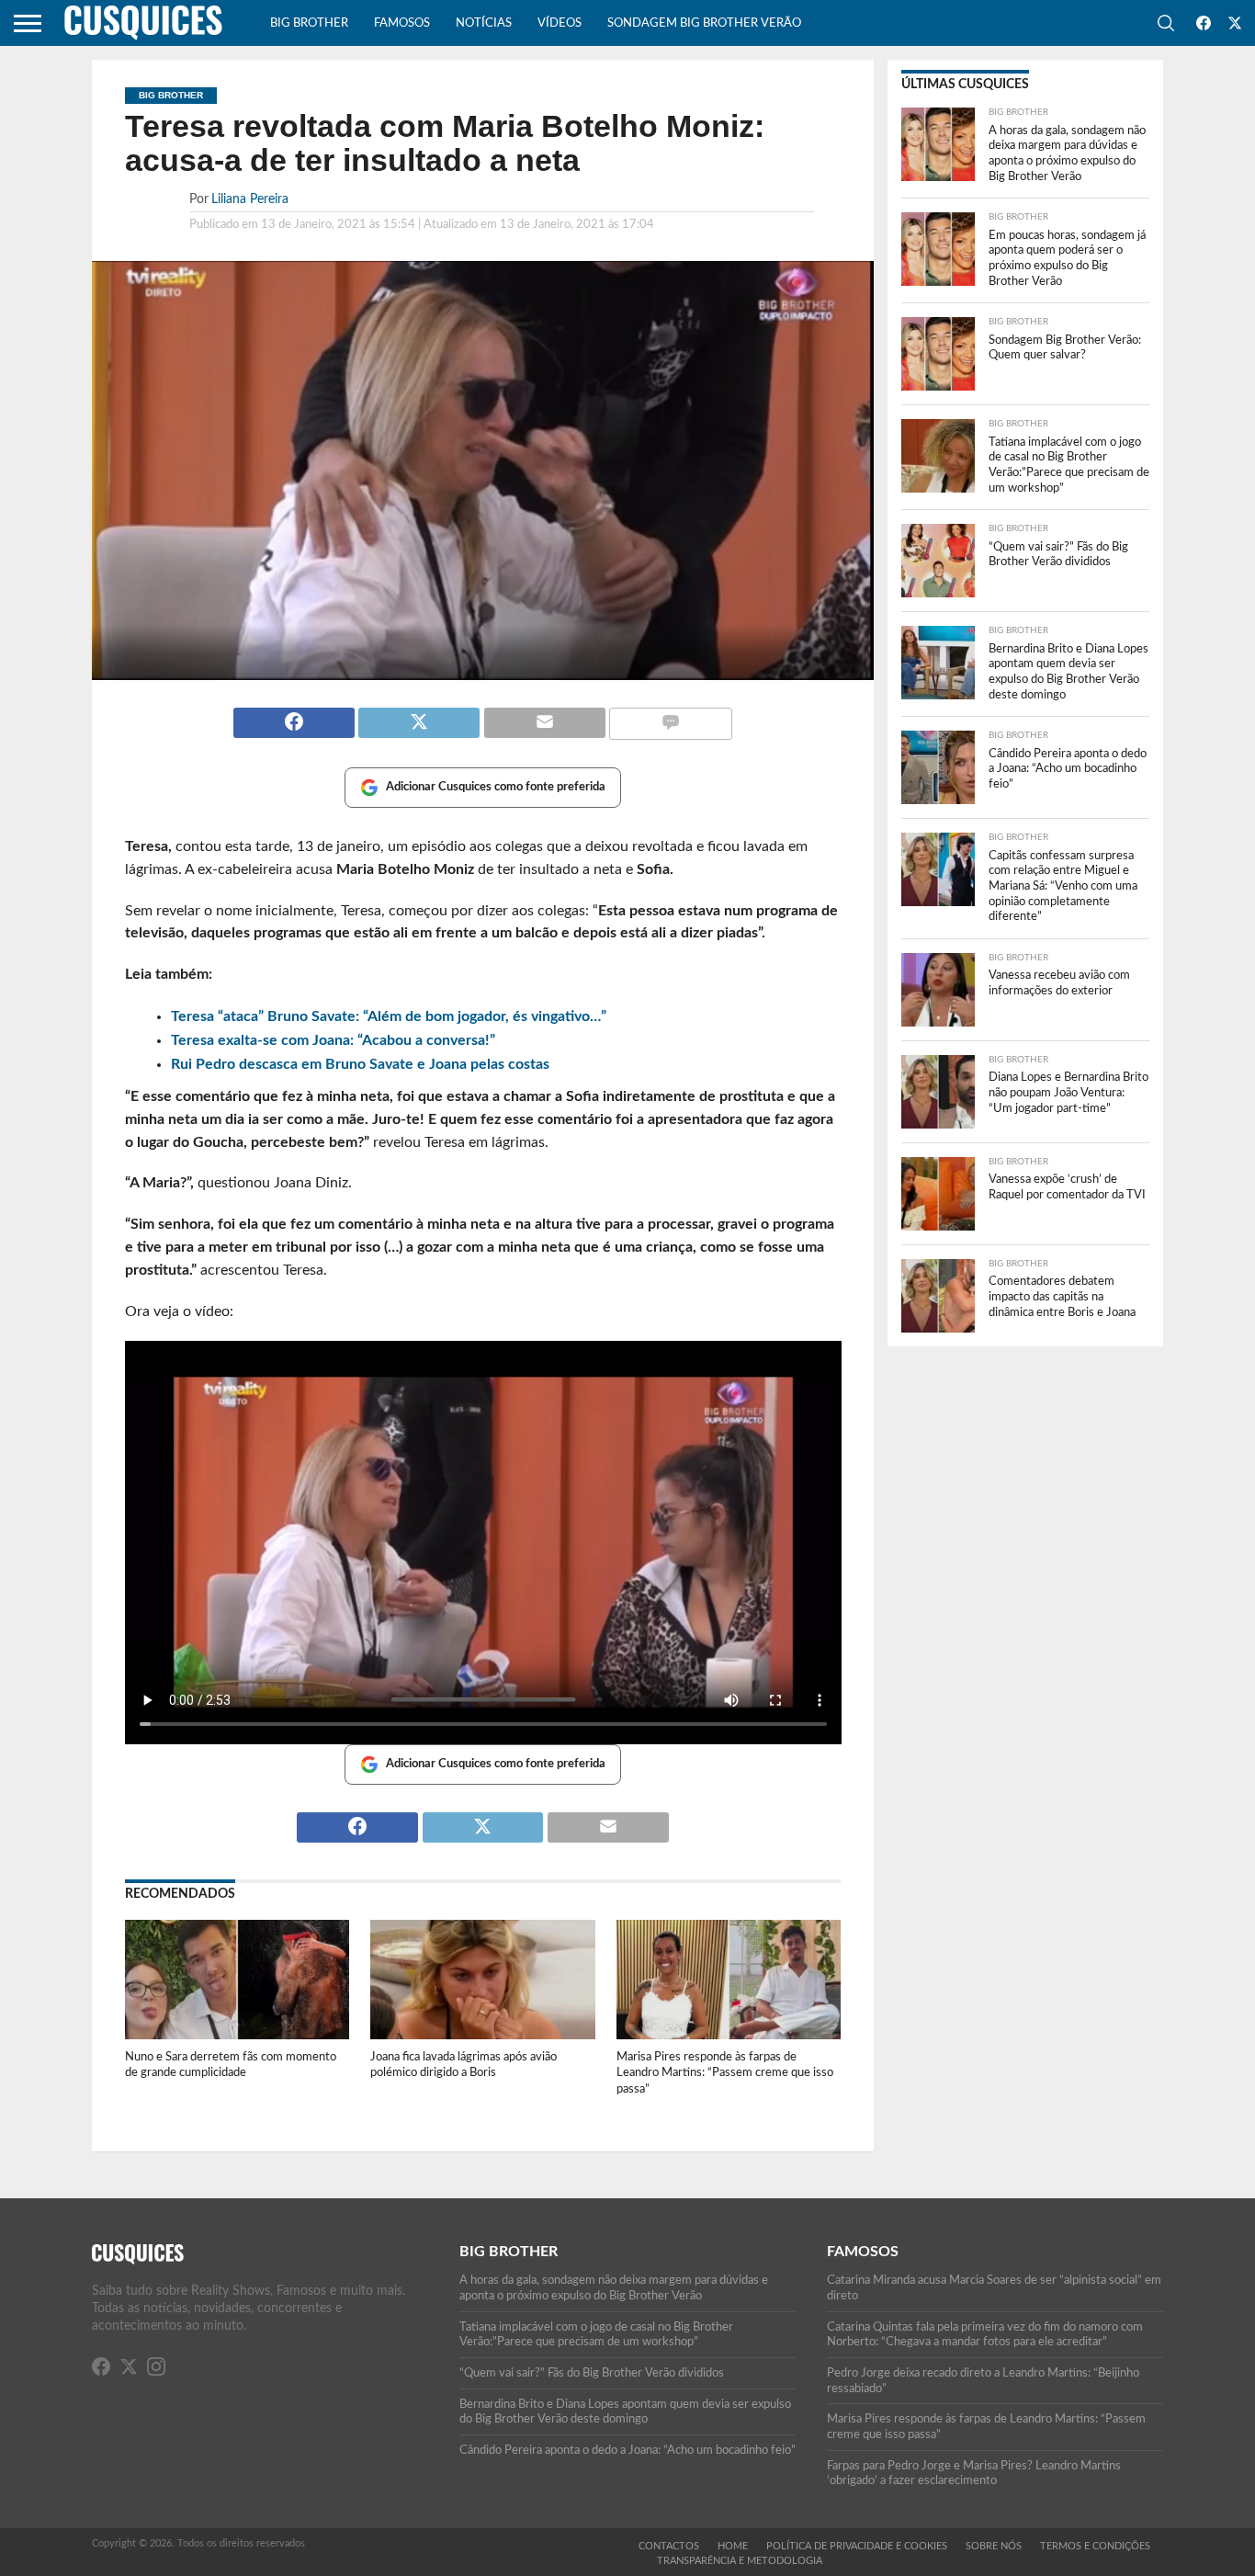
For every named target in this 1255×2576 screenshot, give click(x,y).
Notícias (484, 23)
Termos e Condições (1095, 2546)
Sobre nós (994, 2546)
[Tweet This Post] (419, 715)
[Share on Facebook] (294, 715)
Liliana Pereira (250, 199)
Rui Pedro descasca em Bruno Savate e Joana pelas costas (360, 1064)
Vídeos (560, 23)
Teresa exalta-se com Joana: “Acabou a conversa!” (333, 1040)
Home (733, 2546)
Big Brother (309, 23)
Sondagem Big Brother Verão (704, 23)
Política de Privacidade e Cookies (857, 2546)
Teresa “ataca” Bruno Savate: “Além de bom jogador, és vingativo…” (389, 1016)
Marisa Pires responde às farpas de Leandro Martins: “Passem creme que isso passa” (725, 2073)
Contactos (669, 2546)
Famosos (402, 23)
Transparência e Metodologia (740, 2561)
